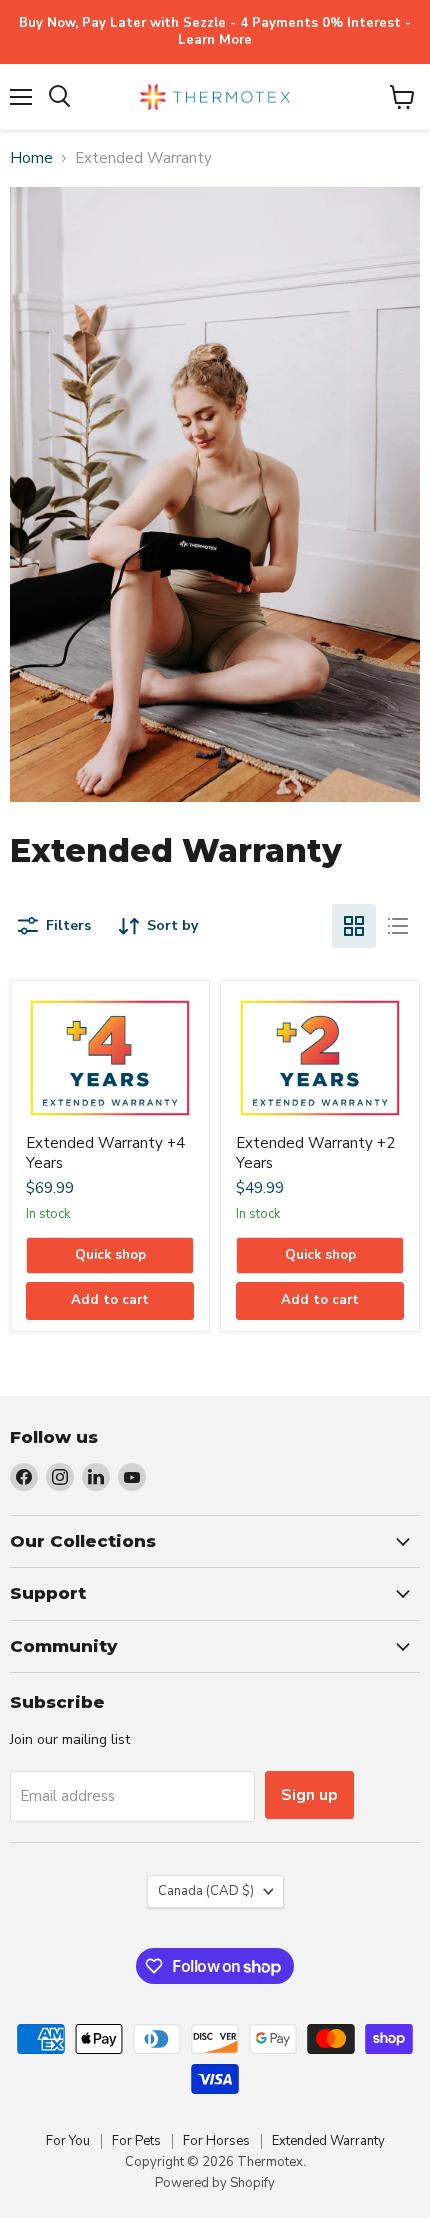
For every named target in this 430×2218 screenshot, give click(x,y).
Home (31, 158)
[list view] (398, 926)
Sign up (309, 1795)
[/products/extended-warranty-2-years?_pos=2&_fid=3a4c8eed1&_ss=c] (320, 1058)
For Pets (136, 2141)
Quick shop (110, 1255)
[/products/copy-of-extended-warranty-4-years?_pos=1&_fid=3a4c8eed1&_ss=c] (110, 1058)
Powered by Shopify (215, 2183)
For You (68, 2141)
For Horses (216, 2141)
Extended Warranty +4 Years (105, 1153)
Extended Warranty (328, 2141)
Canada (206, 1891)
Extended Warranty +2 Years (315, 1153)
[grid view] (354, 926)
